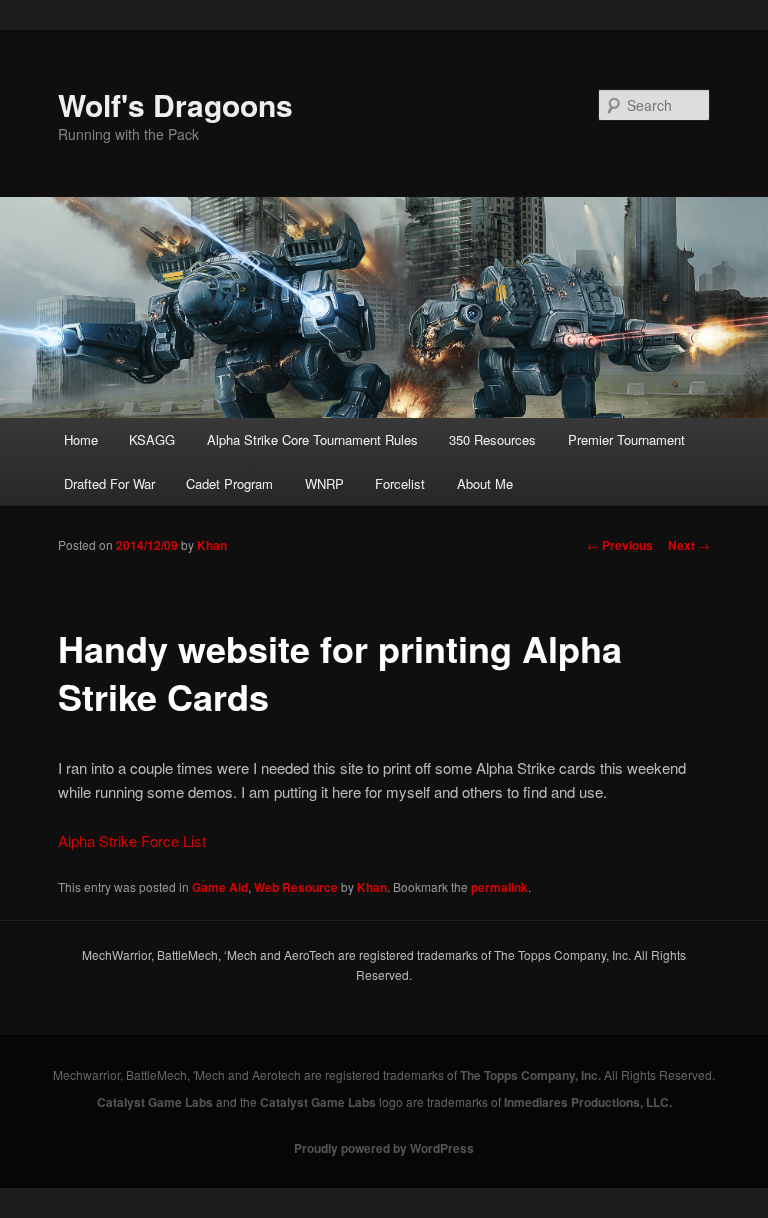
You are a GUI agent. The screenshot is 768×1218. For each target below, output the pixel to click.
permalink (499, 887)
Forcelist (400, 483)
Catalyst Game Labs (155, 1102)
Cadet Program (229, 483)
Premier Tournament (626, 439)
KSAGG (152, 439)
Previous (620, 545)
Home (81, 439)
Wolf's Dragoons (175, 104)
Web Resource (296, 887)
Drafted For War (109, 483)
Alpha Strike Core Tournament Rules (312, 439)
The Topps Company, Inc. (530, 1075)
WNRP (324, 483)
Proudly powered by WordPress (384, 1148)
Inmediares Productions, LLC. (588, 1102)
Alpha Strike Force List (132, 840)
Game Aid (220, 887)
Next (689, 545)
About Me (485, 483)
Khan (212, 545)
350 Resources (492, 439)
